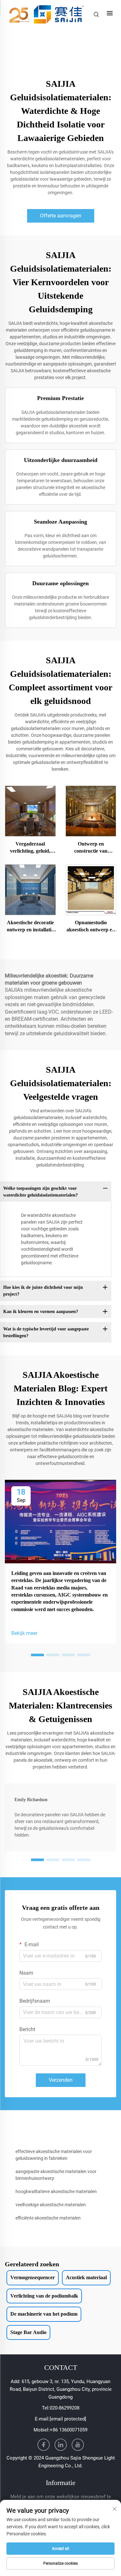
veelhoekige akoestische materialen (51, 2205)
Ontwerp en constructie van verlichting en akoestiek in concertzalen (91, 848)
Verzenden (61, 2080)
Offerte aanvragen (61, 216)
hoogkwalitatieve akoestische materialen (56, 2191)
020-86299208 (65, 2408)
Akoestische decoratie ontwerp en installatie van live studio (30, 927)
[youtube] (78, 2445)
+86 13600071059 (69, 2430)
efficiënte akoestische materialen (48, 2218)
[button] (37, 1655)
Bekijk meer (24, 1633)
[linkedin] (61, 2445)
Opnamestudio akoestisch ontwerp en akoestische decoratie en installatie (91, 927)
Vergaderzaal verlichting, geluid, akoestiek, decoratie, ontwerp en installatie (30, 848)
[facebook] (44, 2445)
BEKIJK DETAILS (30, 811)
